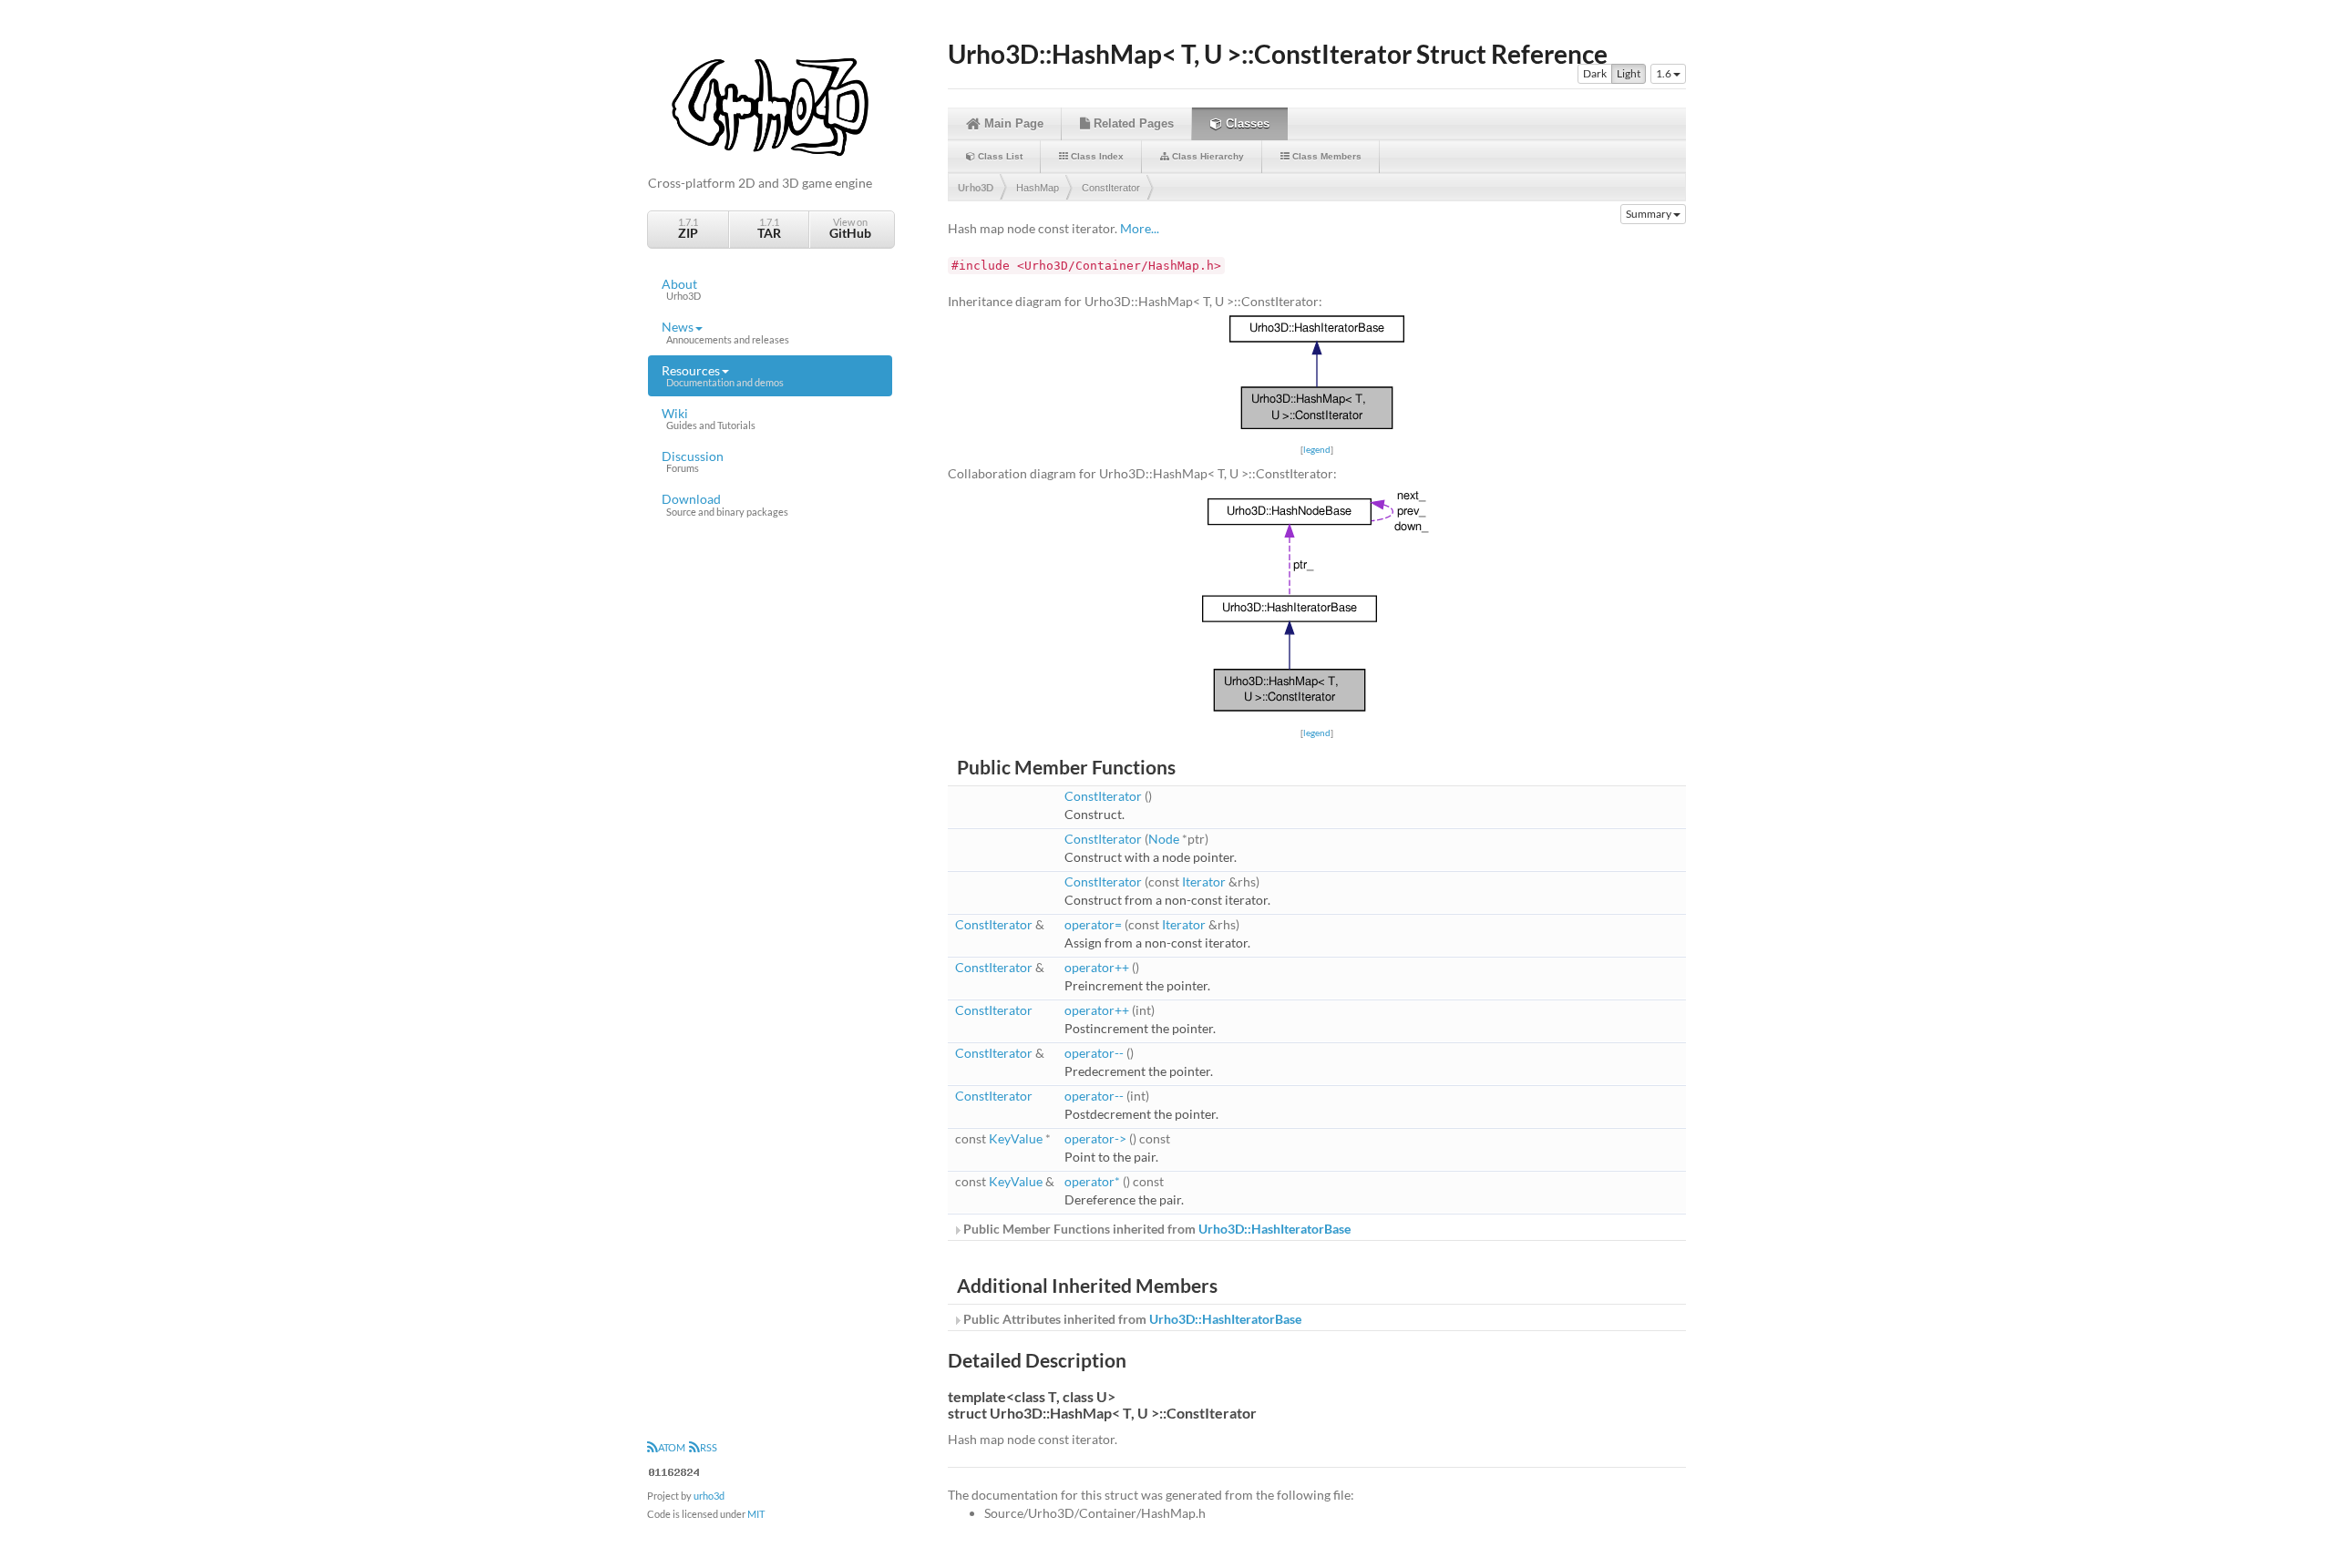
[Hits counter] (674, 1470)
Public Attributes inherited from (1131, 1319)
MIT (756, 1514)
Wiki (709, 418)
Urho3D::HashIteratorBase (1274, 1229)
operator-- (1094, 1053)
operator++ (1097, 967)
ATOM (672, 1447)
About (681, 289)
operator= (1093, 924)
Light (1629, 73)
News (725, 332)
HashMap (1038, 188)
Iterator (1204, 881)
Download (725, 504)
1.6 (1665, 73)
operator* (1092, 1181)
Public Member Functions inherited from (1156, 1229)
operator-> (1095, 1138)
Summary (1650, 214)
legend (1317, 449)
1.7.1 (688, 228)
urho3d (709, 1496)
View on (850, 228)
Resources (723, 375)
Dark (1595, 73)
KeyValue (1016, 1138)
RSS (709, 1447)
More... (1140, 228)
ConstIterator (1111, 188)
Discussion (693, 461)
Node (1164, 839)
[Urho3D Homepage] (770, 105)
